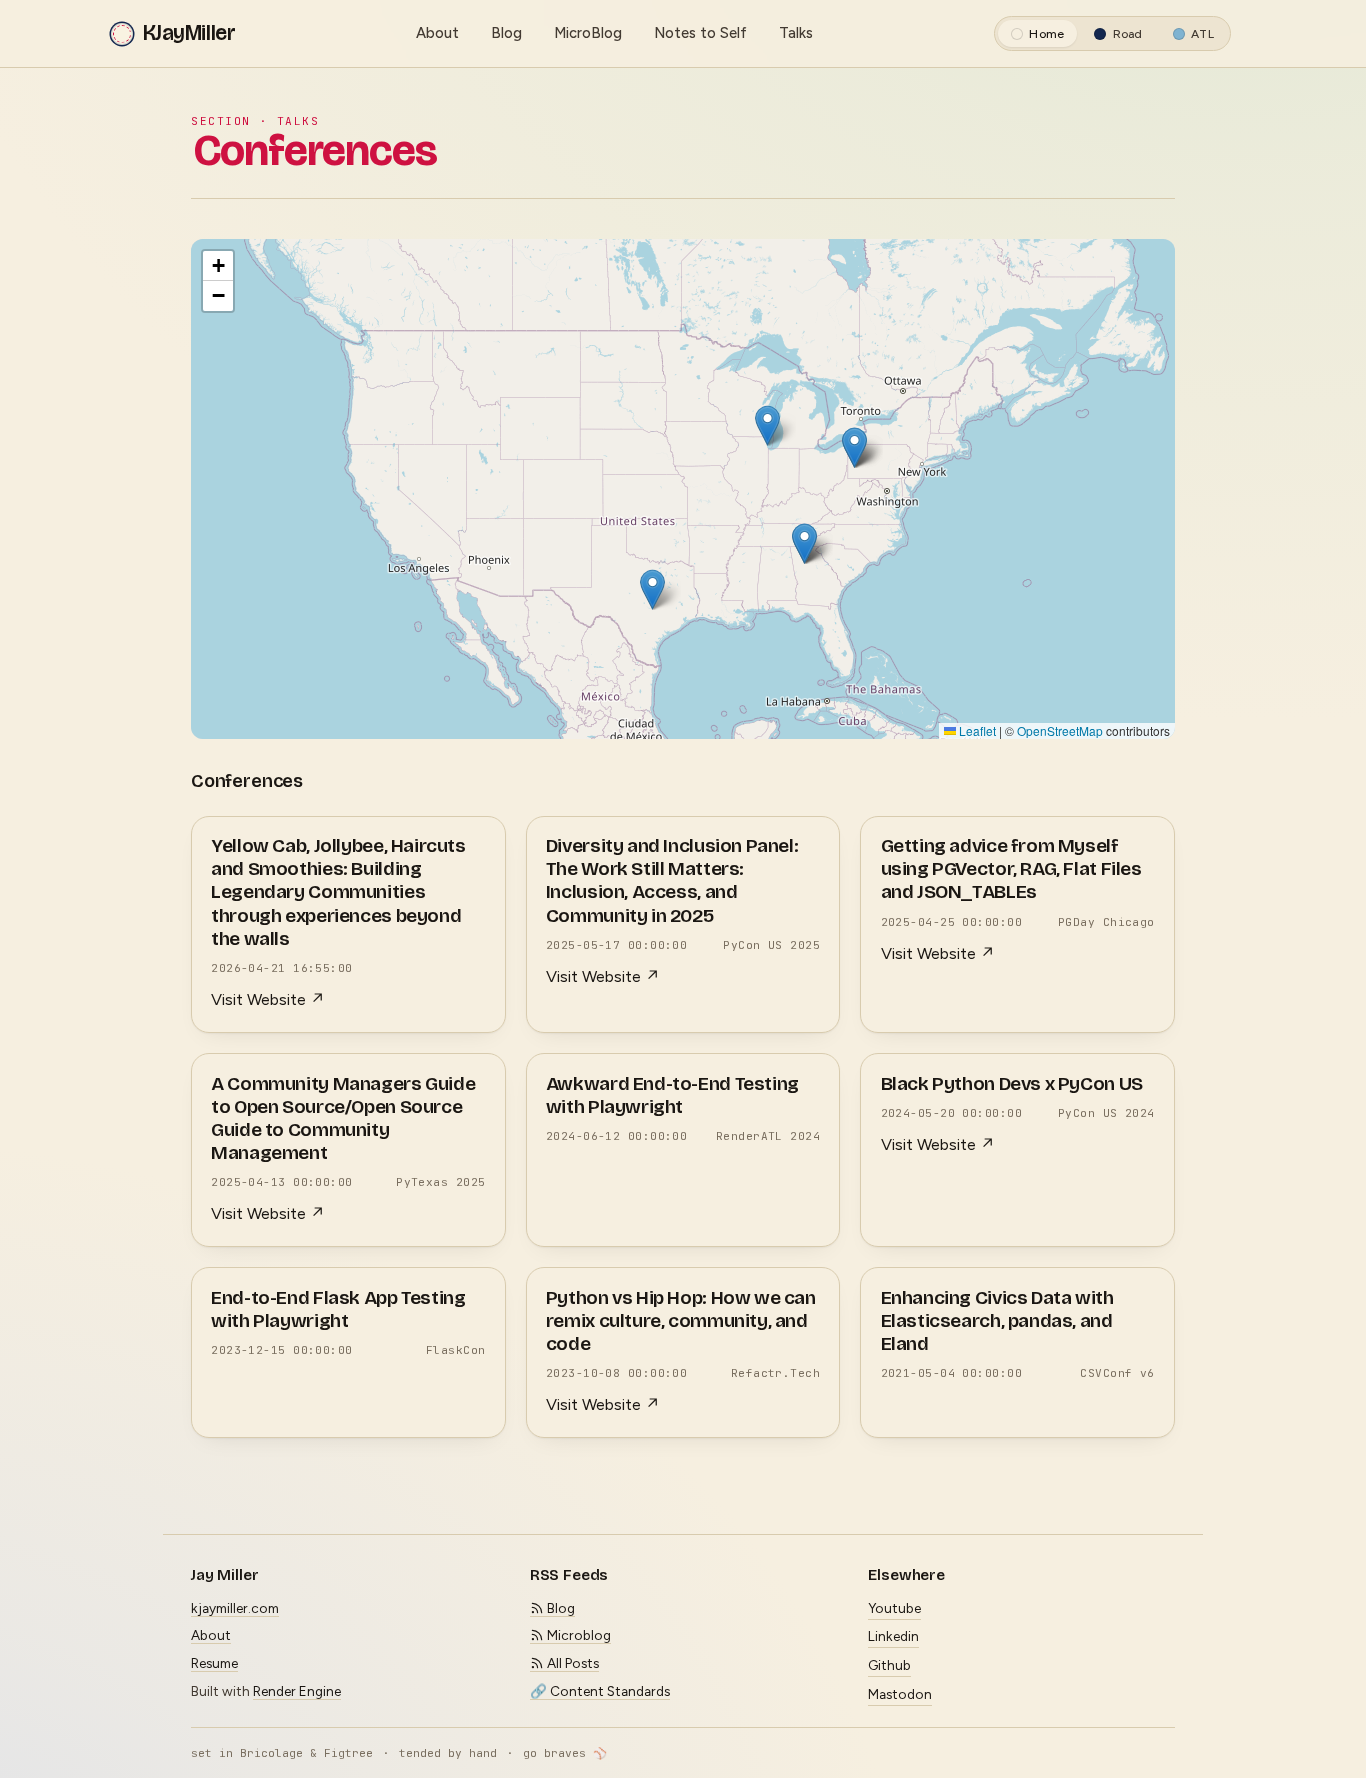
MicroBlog (588, 33)
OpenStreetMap (1060, 729)
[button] (767, 425)
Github (889, 1665)
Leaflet (976, 729)
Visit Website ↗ (268, 999)
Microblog (577, 1635)
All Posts (571, 1663)
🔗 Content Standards (600, 1691)
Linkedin (893, 1636)
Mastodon (900, 1694)
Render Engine (297, 1691)
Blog (506, 33)
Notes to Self (700, 33)
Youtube (894, 1608)
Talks (796, 33)
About (437, 33)
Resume (214, 1663)
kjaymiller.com (235, 1608)
